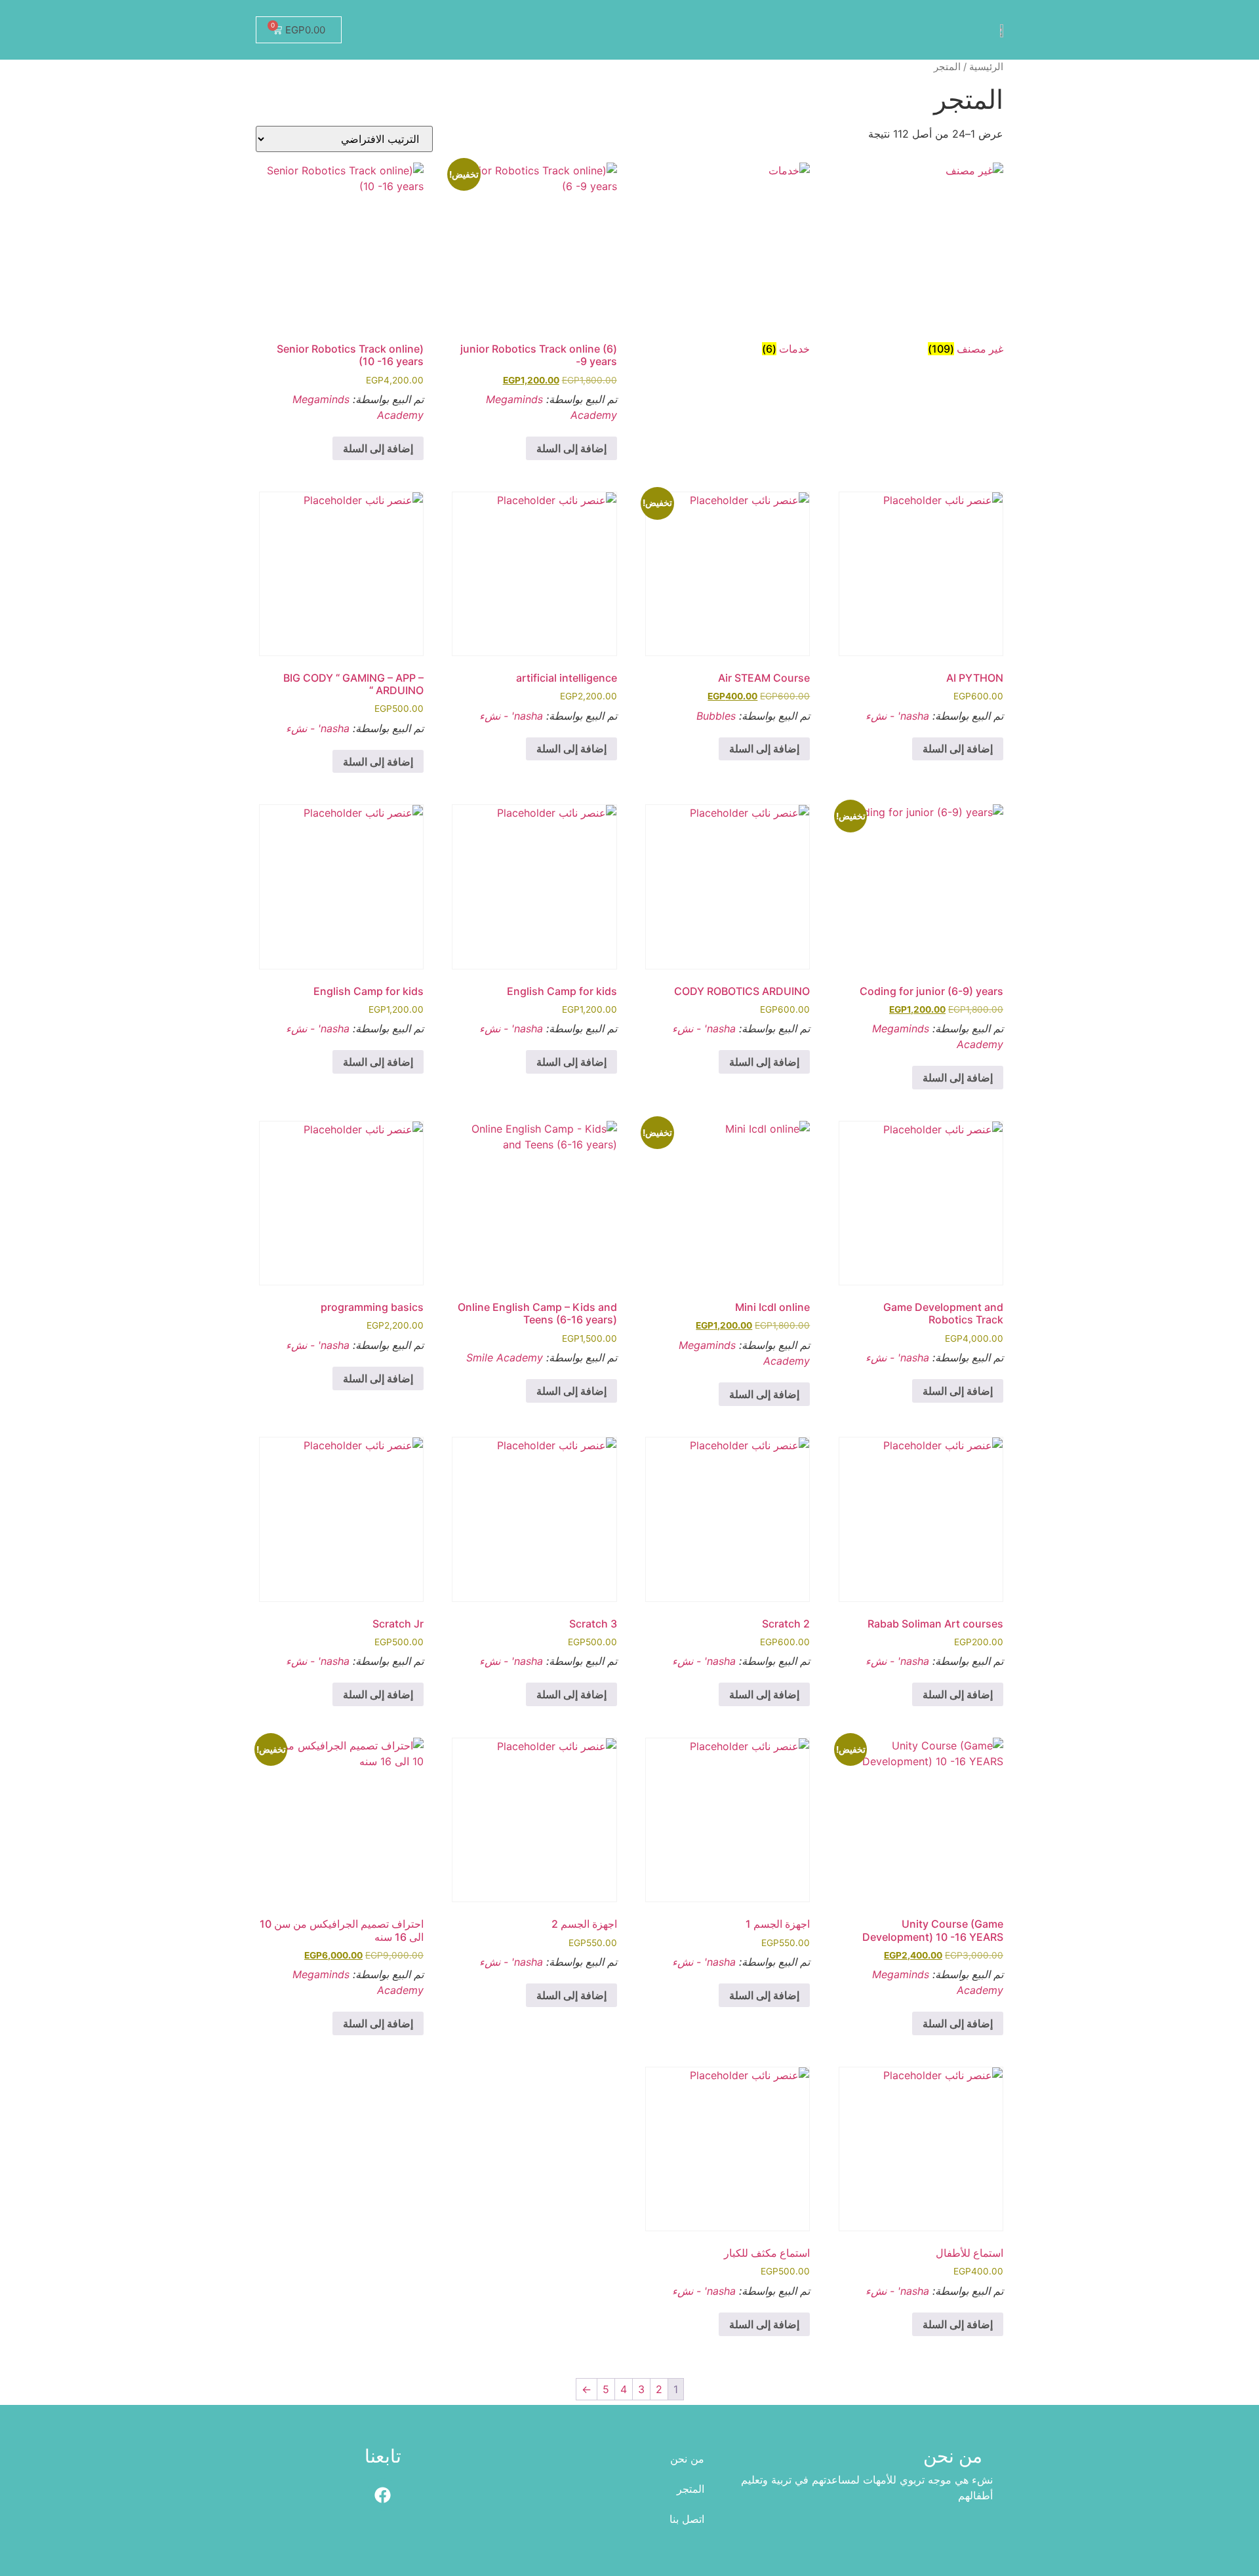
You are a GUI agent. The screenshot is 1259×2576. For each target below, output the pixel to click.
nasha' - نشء (897, 716)
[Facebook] (383, 2495)
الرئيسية (986, 67)
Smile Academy (505, 1357)
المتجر (690, 2489)
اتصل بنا (687, 2519)
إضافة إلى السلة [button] (571, 448)
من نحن (687, 2459)
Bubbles (716, 716)
